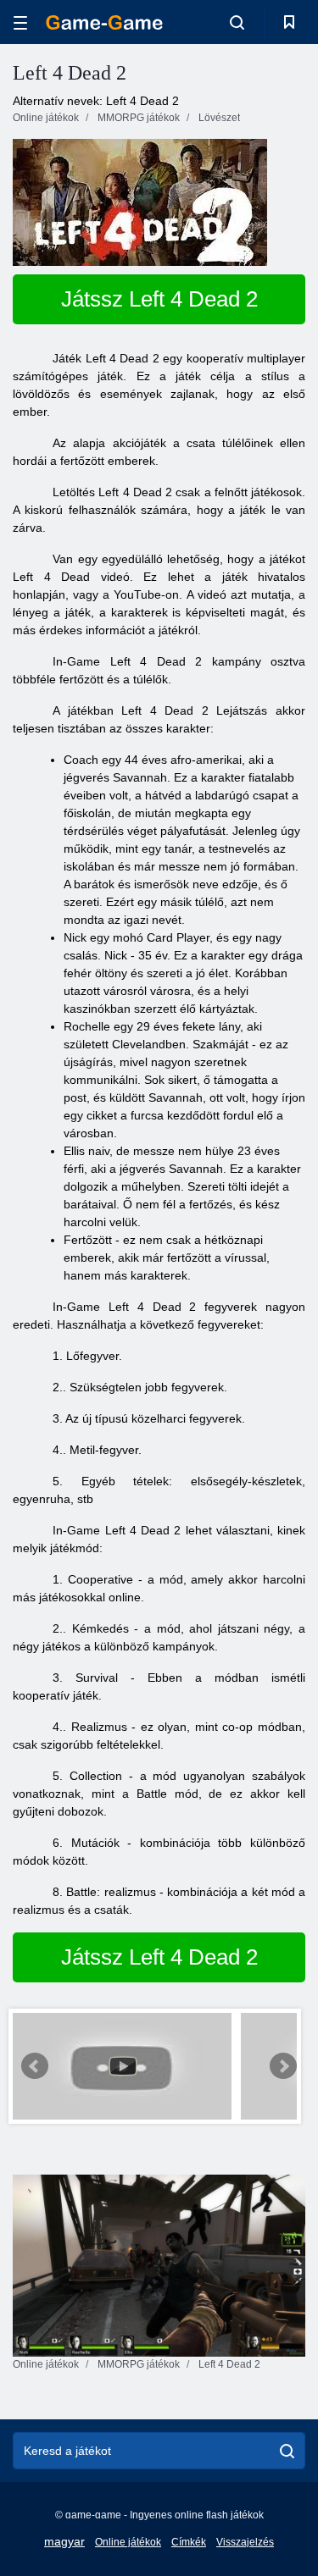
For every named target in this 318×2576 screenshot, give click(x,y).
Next (283, 2066)
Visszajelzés (245, 2542)
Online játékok (128, 2542)
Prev (35, 2066)
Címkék (189, 2542)
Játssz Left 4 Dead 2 (159, 299)
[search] (287, 2451)
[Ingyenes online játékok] (104, 22)
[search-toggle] (237, 22)
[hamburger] (20, 22)
